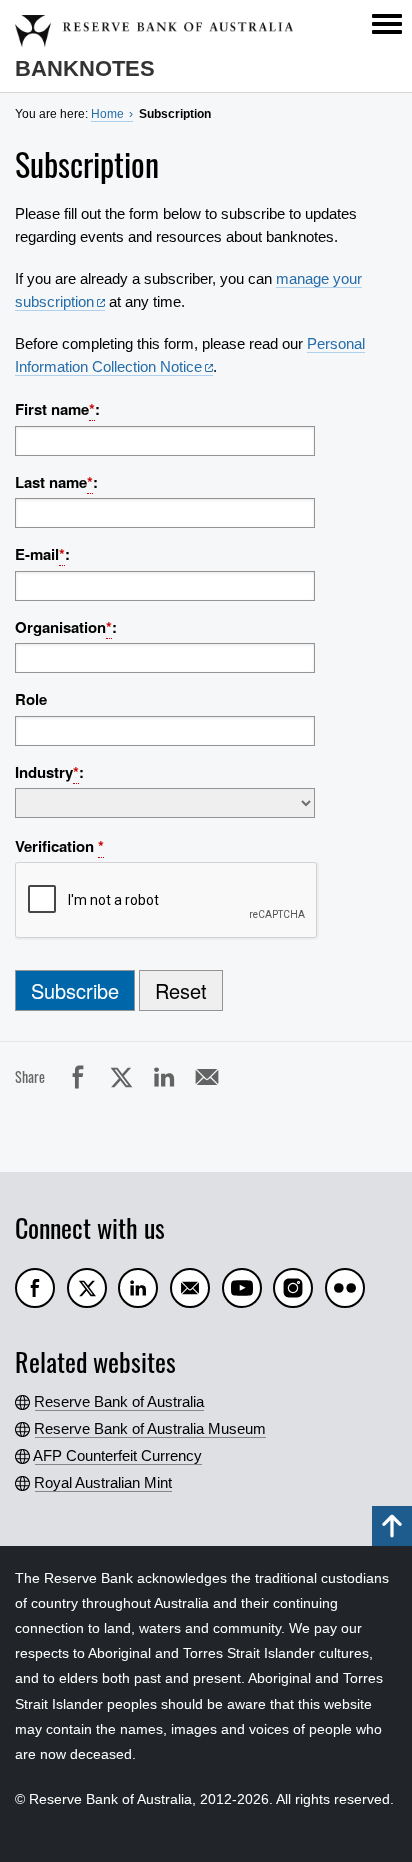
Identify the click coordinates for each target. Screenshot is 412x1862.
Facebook (97, 1076)
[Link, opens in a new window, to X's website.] (87, 1288)
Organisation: (66, 627)
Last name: (56, 482)
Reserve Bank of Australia (119, 1401)
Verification (59, 846)
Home (107, 114)
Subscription (175, 114)
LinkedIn (183, 1076)
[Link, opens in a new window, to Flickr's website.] (345, 1288)
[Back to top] (392, 1526)
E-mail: (42, 554)
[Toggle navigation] (387, 24)
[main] (206, 658)
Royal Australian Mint (103, 1482)
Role (31, 699)
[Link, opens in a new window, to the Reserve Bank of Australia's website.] (190, 1288)
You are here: (51, 114)
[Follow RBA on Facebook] (35, 1288)
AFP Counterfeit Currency (118, 1455)
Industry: (49, 772)
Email (226, 1076)
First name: (57, 409)
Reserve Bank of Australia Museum (150, 1428)
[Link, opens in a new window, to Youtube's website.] (242, 1288)
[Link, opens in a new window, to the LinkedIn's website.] (138, 1288)
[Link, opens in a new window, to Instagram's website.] (293, 1288)
